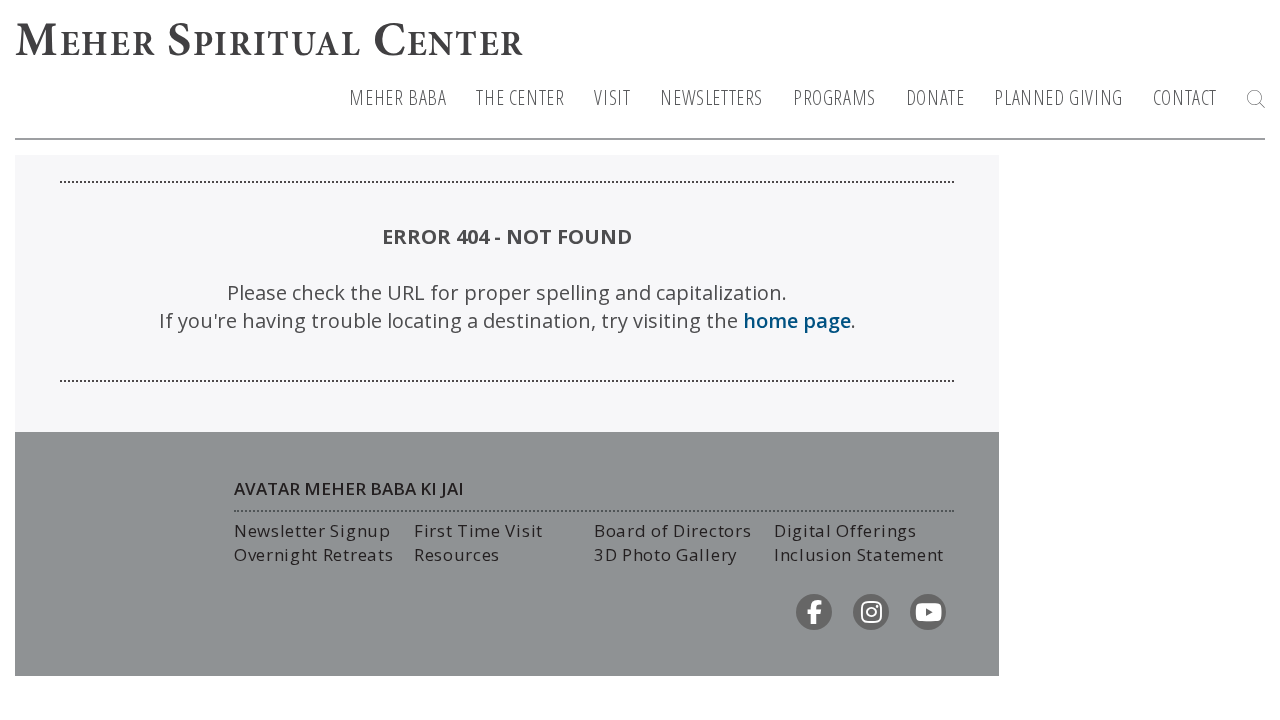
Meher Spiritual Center (269, 44)
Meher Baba (397, 98)
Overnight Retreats (313, 554)
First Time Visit (478, 530)
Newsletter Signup (312, 530)
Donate (935, 98)
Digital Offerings (845, 530)
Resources (457, 554)
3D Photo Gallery (666, 554)
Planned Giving (1058, 98)
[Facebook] (814, 612)
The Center (520, 98)
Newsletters (711, 98)
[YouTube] (928, 612)
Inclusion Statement (859, 554)
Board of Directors (672, 530)
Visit (612, 98)
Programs (834, 98)
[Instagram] (871, 612)
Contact (1185, 98)
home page (797, 320)
